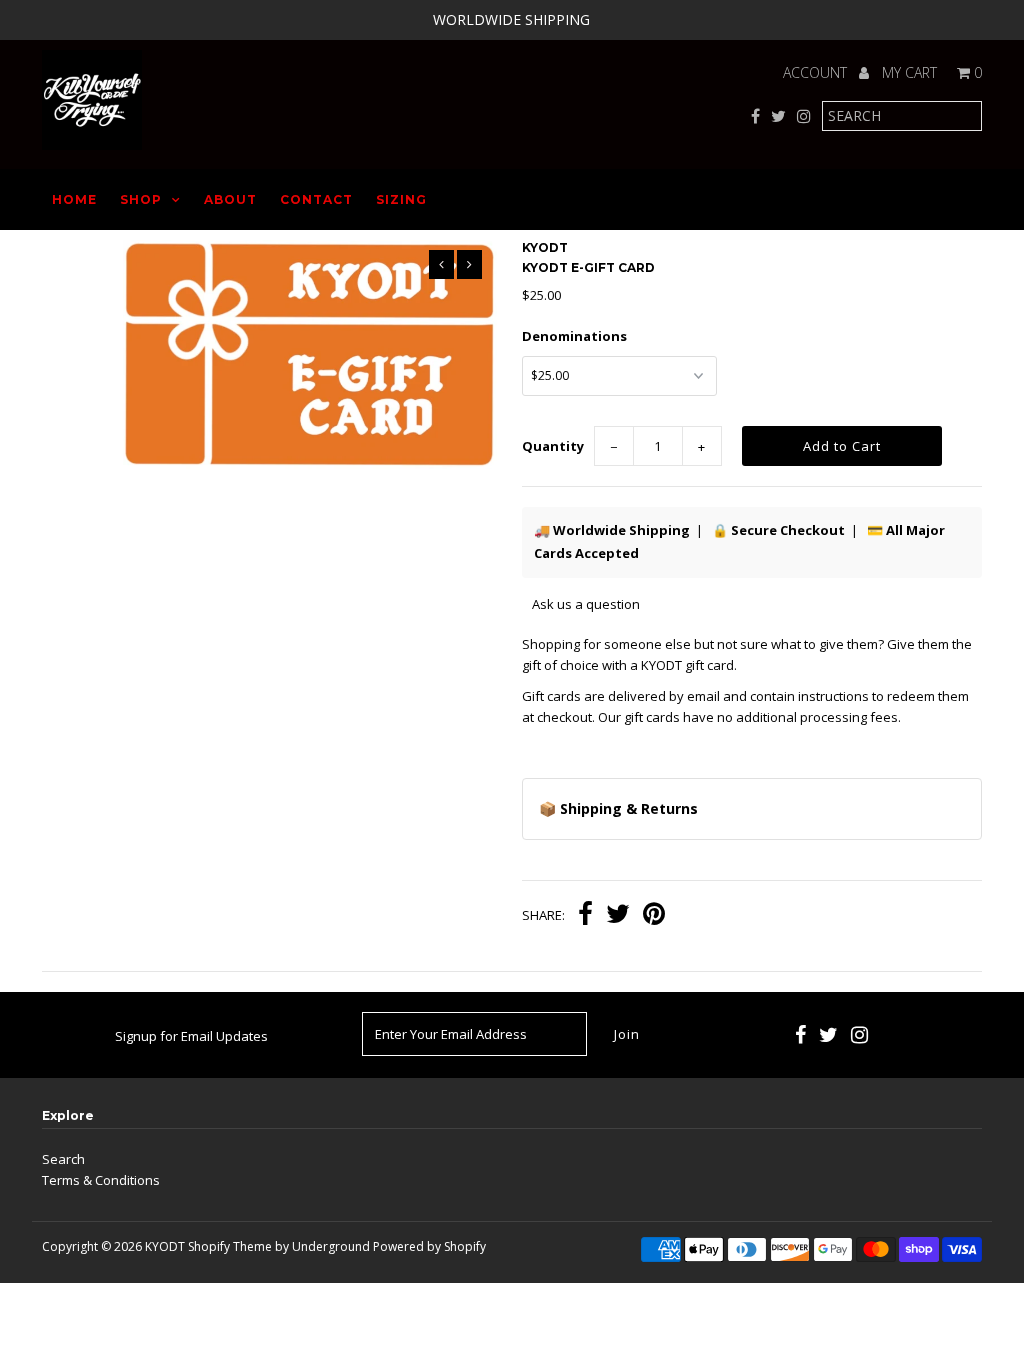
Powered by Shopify (429, 1246)
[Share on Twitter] (618, 916)
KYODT (165, 1246)
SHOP (141, 199)
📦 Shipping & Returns (618, 808)
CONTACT (316, 199)
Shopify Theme (230, 1246)
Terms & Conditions (101, 1180)
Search (63, 1159)
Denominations (574, 336)
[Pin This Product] (654, 916)
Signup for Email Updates (191, 1036)
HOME (74, 199)
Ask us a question (586, 604)
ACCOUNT (817, 72)
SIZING (401, 199)
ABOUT (230, 199)
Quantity (553, 446)
